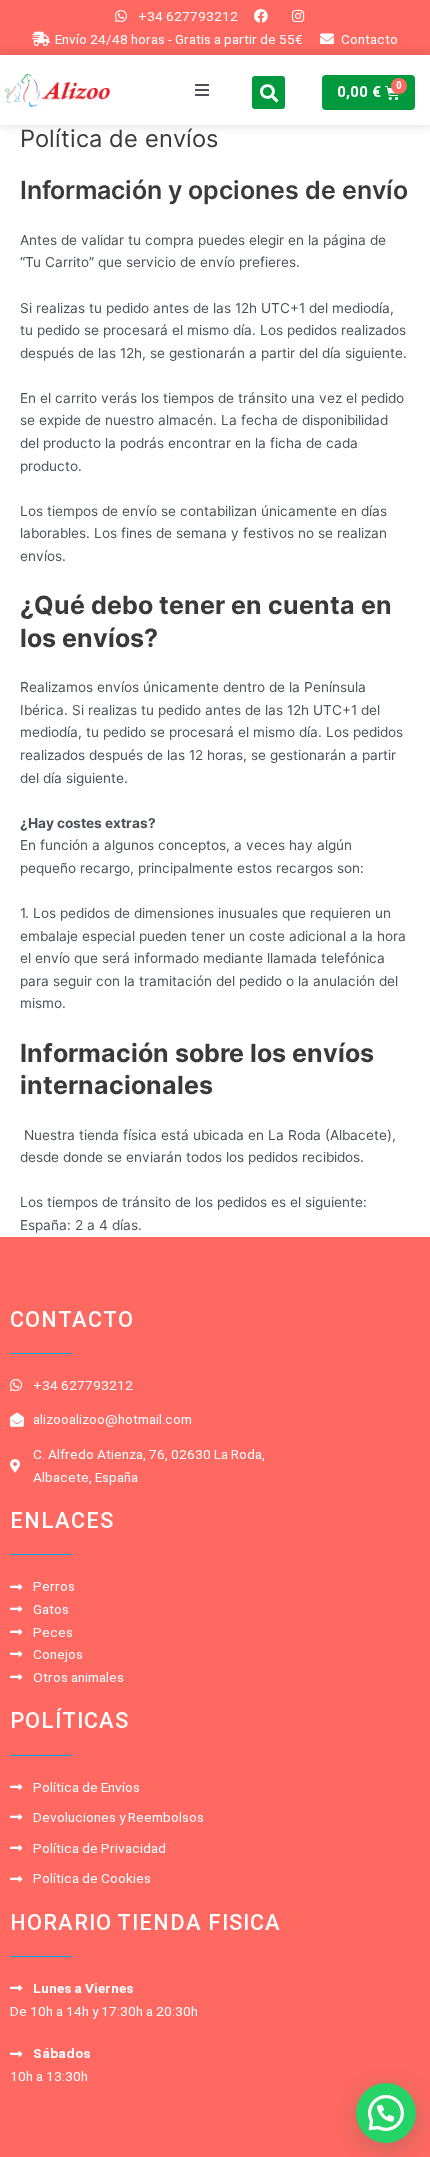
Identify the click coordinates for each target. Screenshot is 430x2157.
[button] (202, 90)
